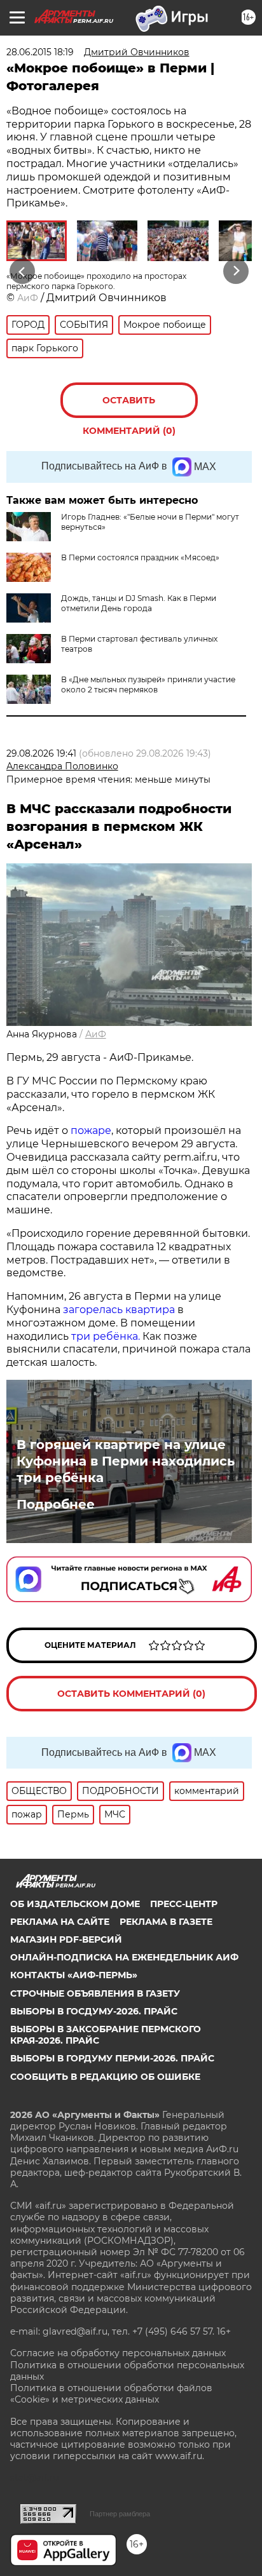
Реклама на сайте (60, 1922)
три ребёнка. (104, 1336)
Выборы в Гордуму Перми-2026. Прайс (112, 2058)
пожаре (91, 1130)
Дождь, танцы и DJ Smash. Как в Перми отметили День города (139, 603)
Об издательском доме (75, 1904)
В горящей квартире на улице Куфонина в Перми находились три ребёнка (126, 1461)
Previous (20, 272)
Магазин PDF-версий (66, 1939)
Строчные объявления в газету (95, 1993)
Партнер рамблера (120, 2514)
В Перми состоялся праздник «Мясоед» (140, 557)
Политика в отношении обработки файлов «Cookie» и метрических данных (111, 2394)
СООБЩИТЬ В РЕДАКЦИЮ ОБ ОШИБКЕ (105, 2077)
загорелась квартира (118, 1310)
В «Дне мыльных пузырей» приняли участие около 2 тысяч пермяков (148, 684)
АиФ (28, 298)
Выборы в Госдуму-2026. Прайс (94, 2011)
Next (236, 272)
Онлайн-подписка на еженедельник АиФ (124, 1957)
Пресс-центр (184, 1904)
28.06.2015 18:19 (40, 52)
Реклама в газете (166, 1922)
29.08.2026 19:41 (41, 753)
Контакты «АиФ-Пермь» (74, 1975)
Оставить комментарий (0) (129, 406)
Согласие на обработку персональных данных (118, 2353)
